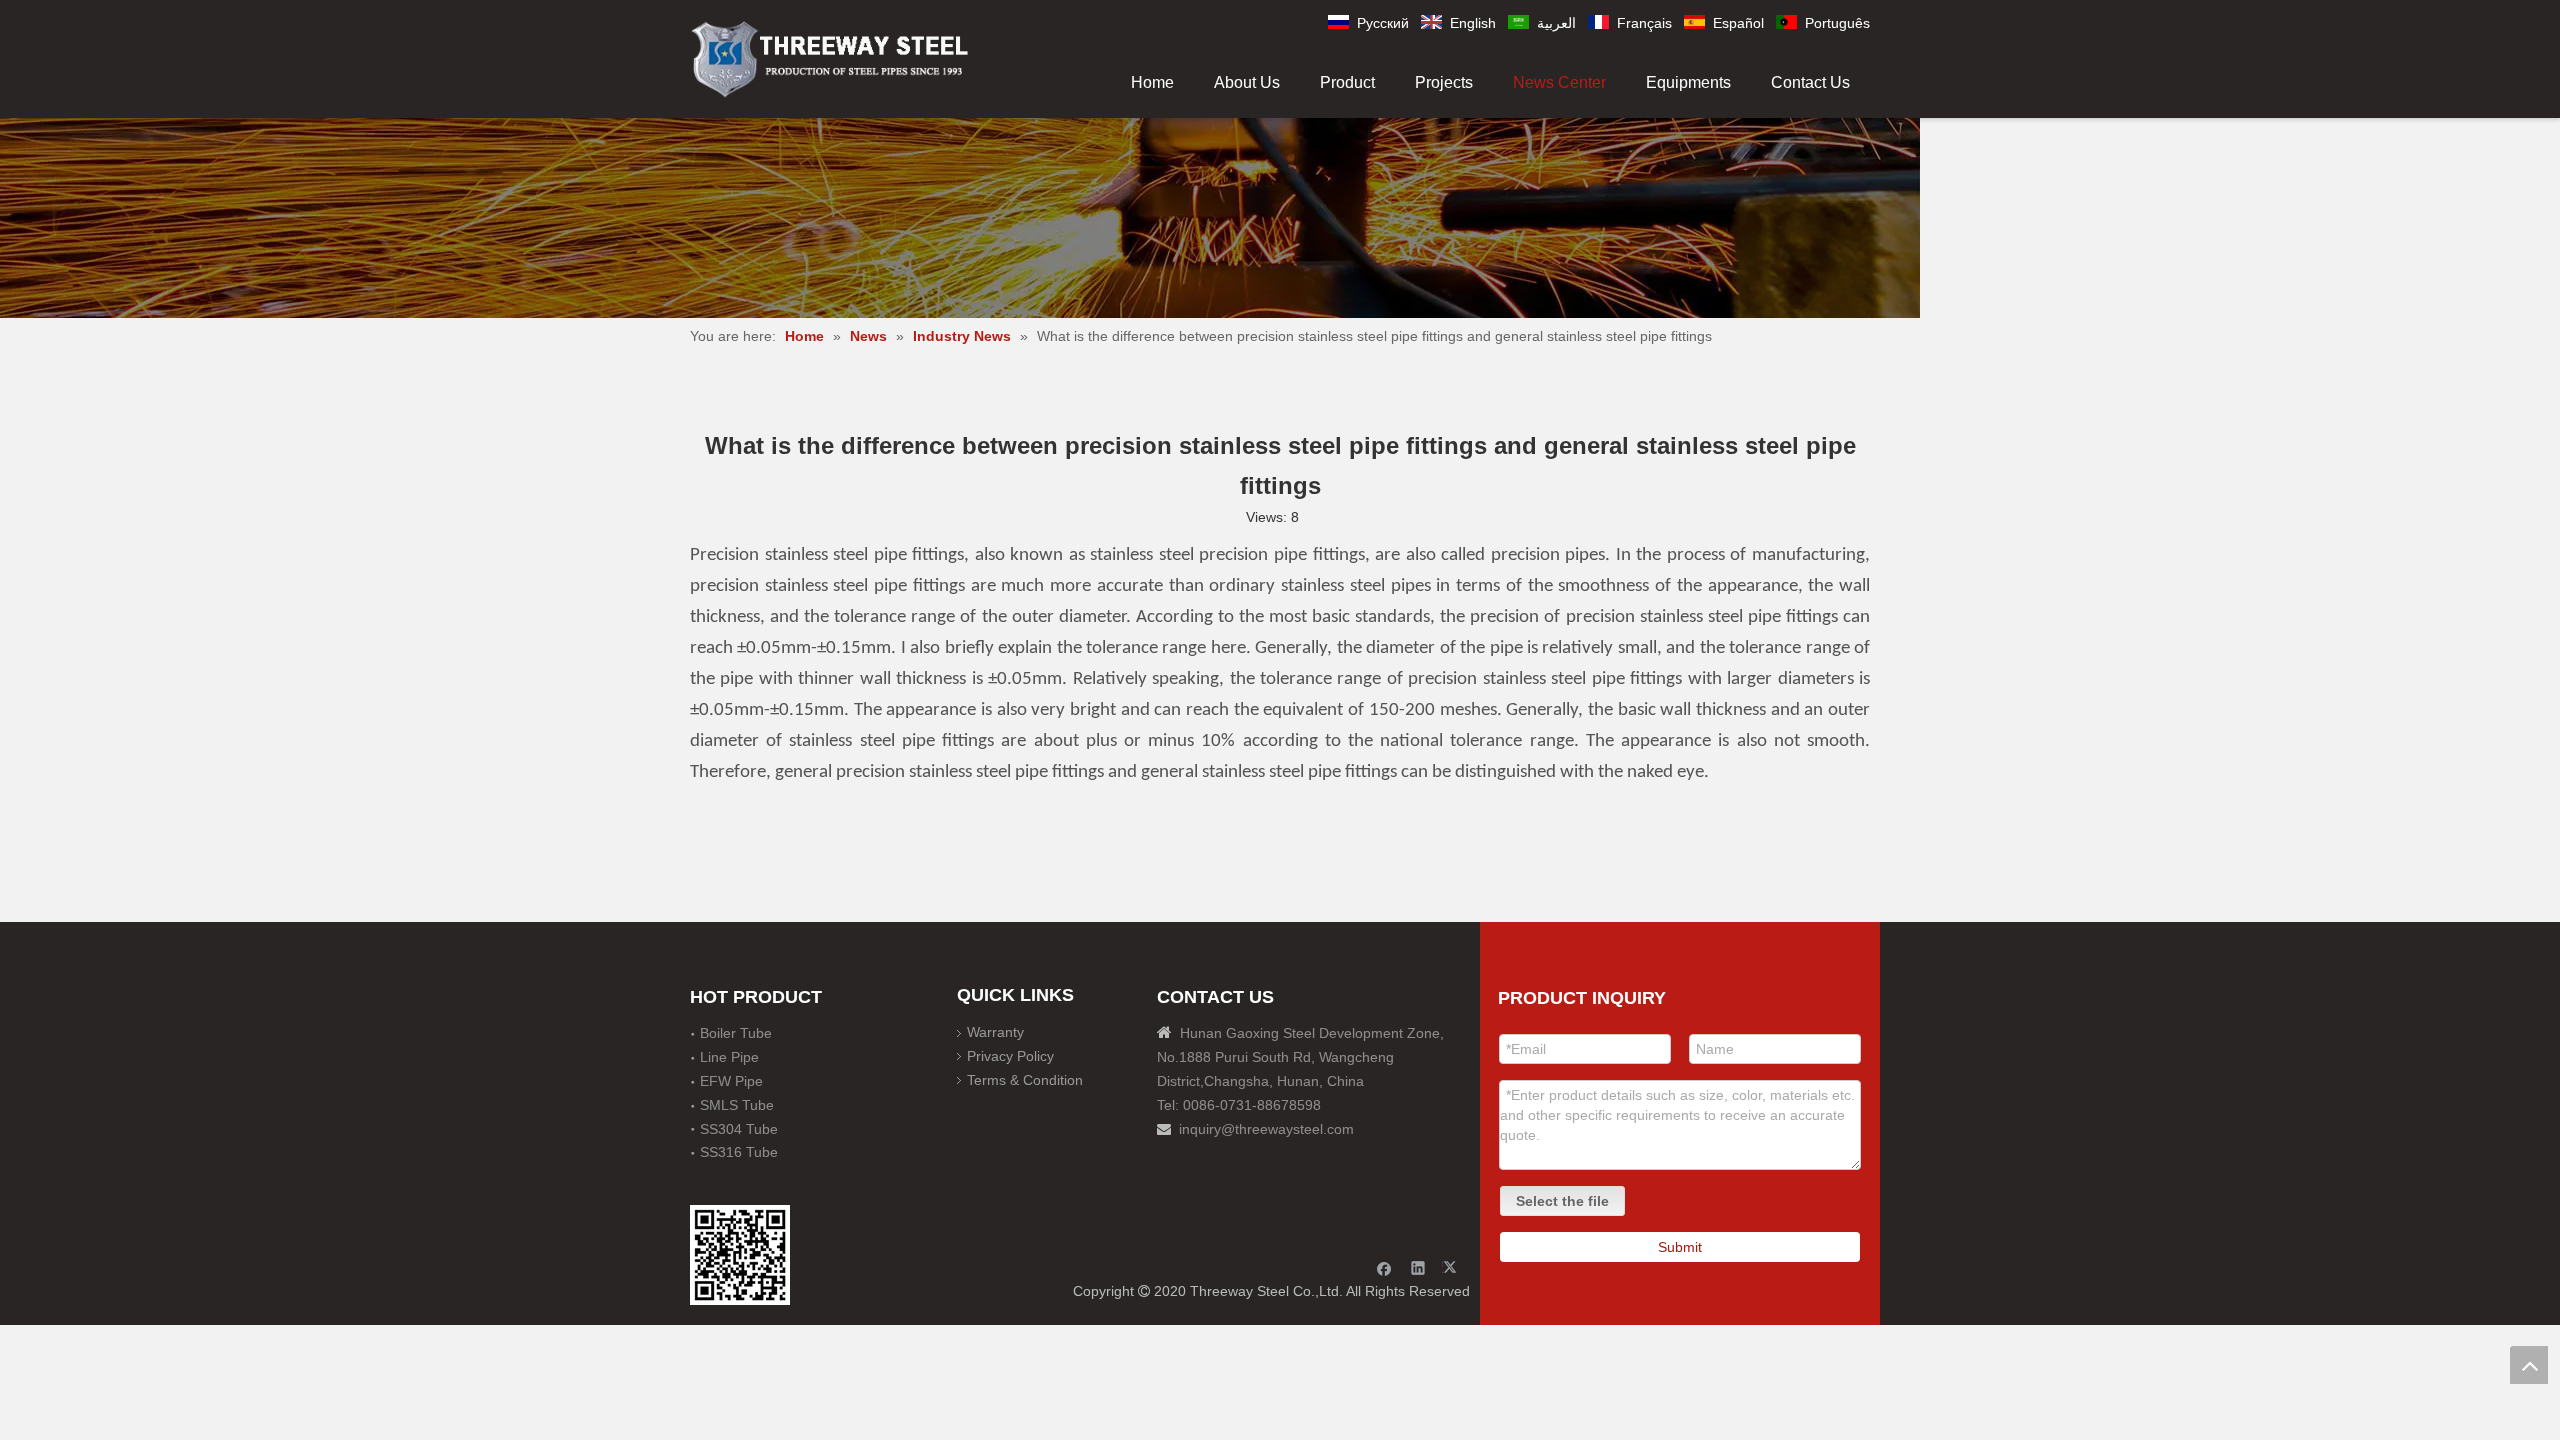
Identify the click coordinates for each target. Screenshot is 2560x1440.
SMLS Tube (737, 1105)
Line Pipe (729, 1057)
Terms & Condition (1025, 1080)
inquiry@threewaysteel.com (1266, 1129)
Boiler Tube (736, 1033)
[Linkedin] (1418, 1267)
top (2529, 1365)
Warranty (995, 1032)
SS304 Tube (739, 1129)
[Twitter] (1452, 1267)
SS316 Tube (739, 1152)
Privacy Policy (1010, 1056)
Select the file (1562, 1201)
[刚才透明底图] (830, 57)
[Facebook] (1384, 1267)
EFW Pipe (731, 1081)
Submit (1680, 1247)
